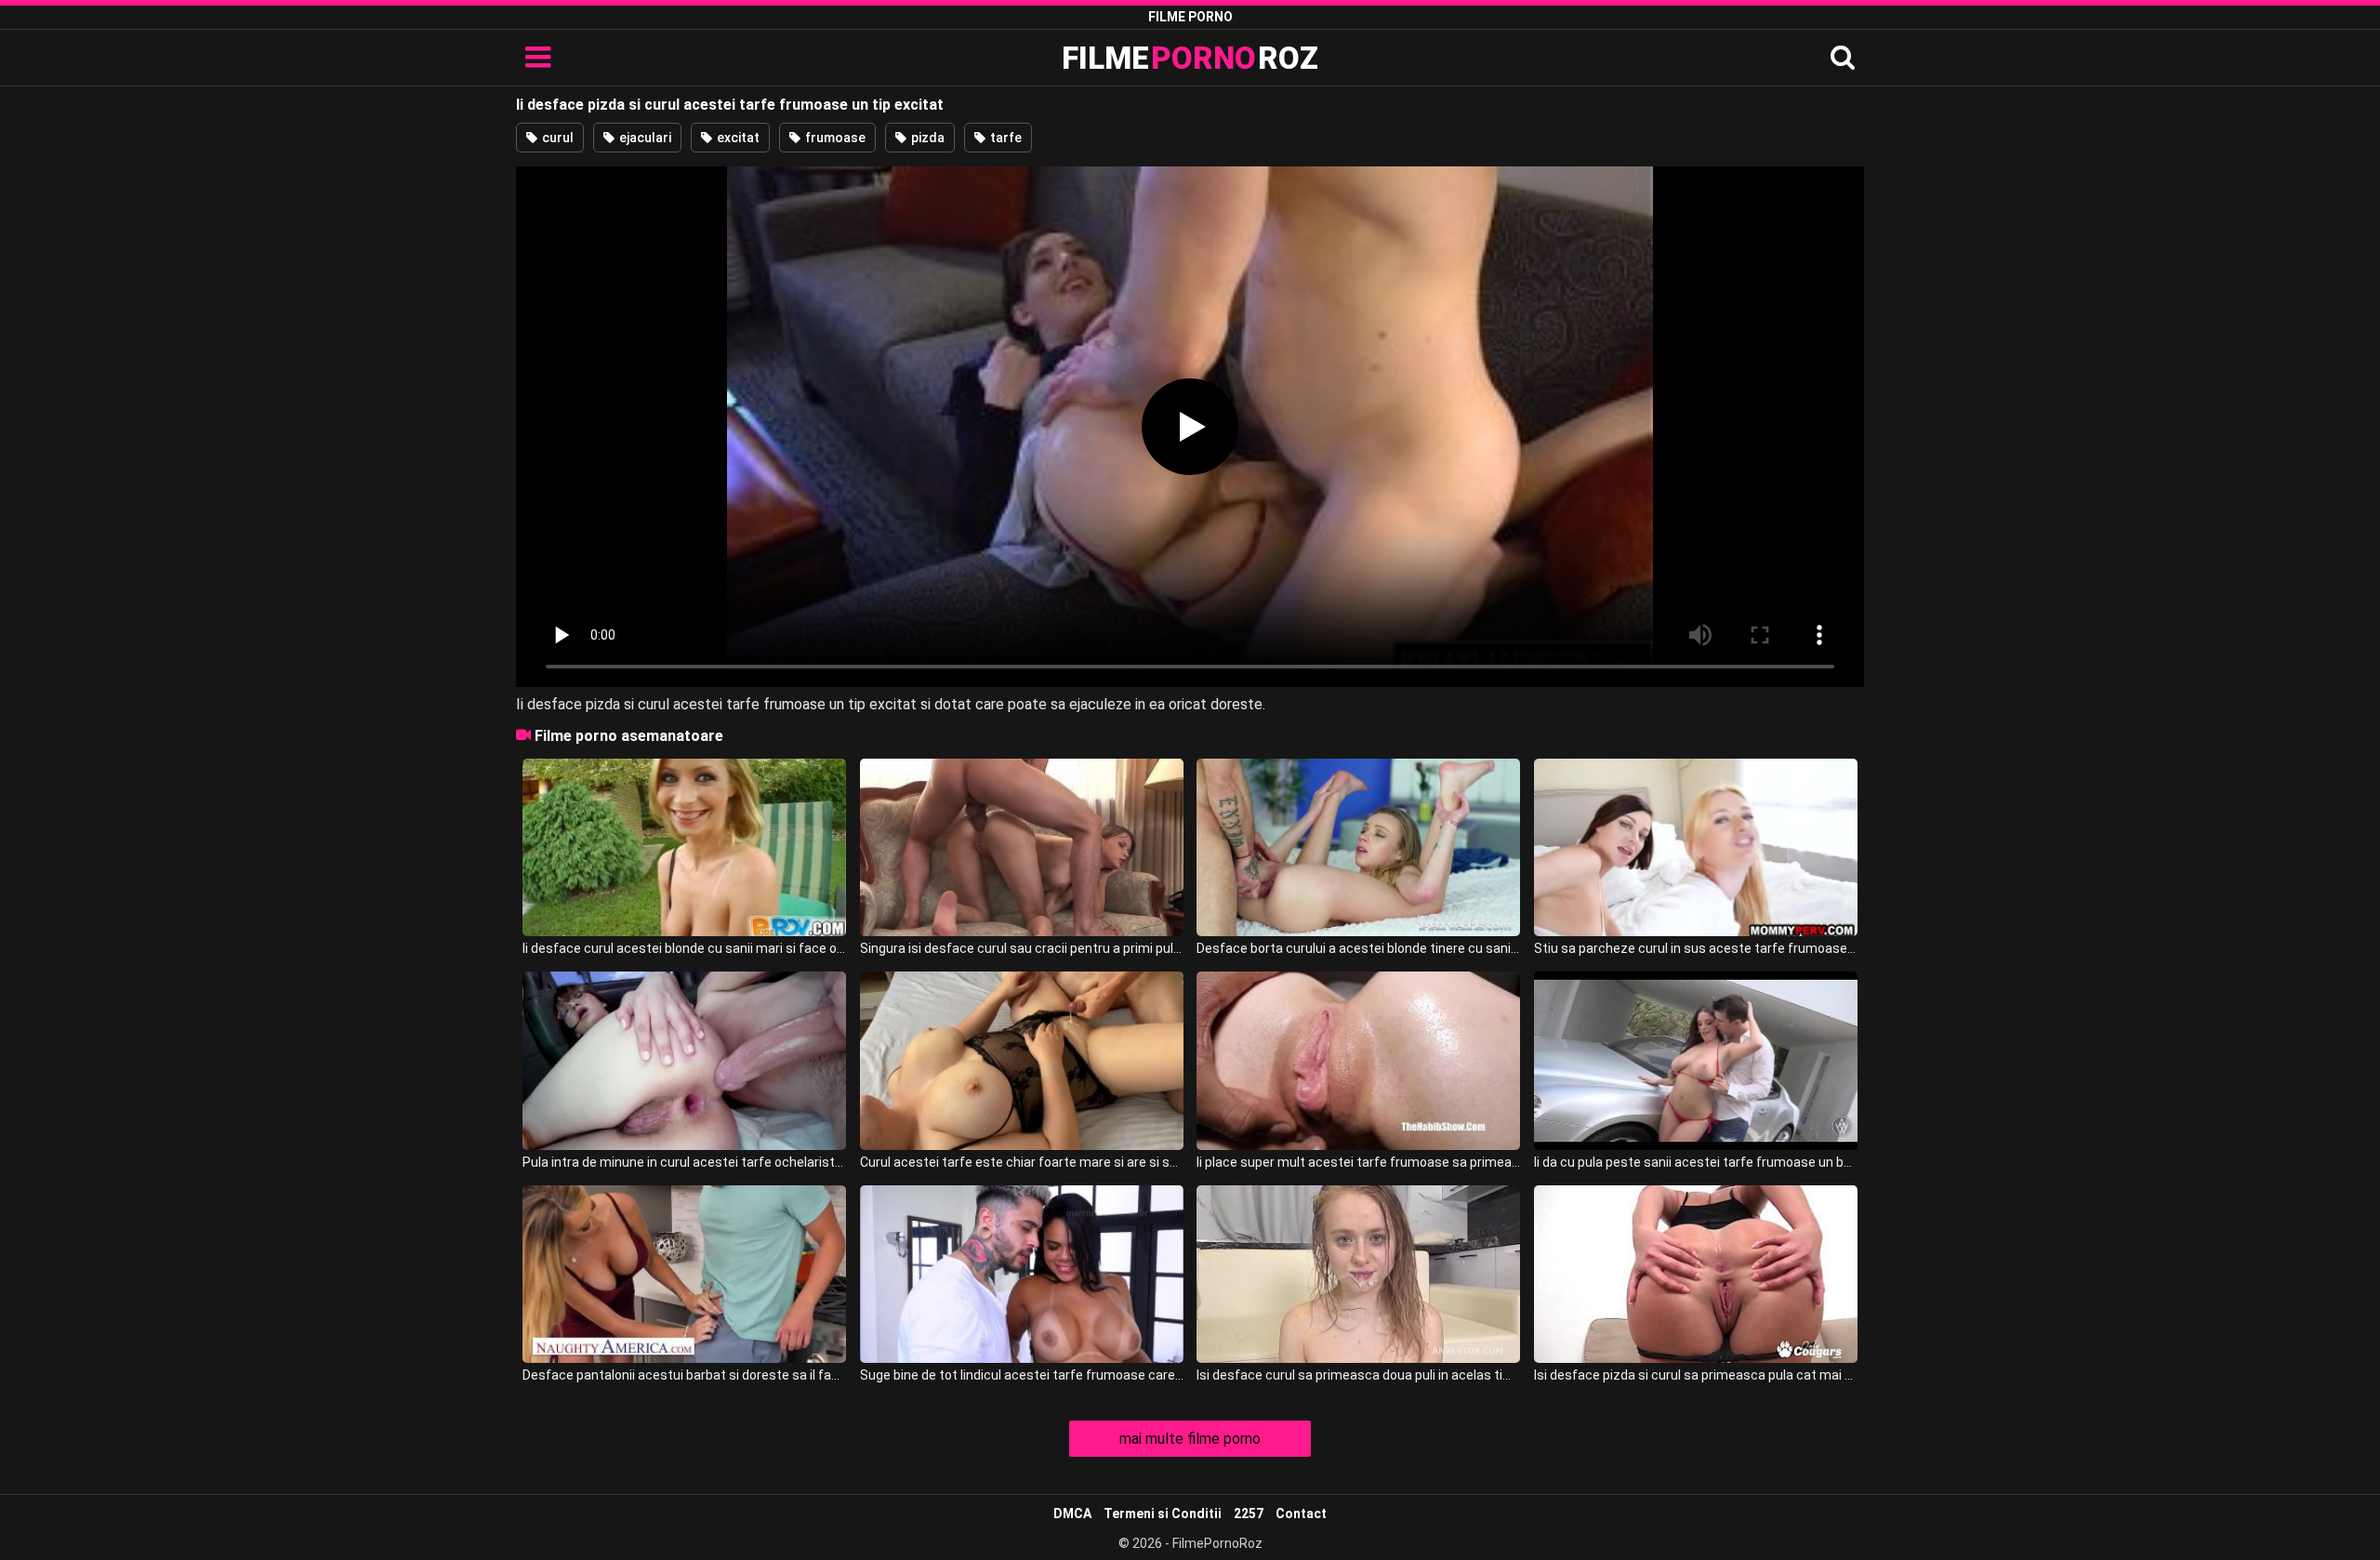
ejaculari (644, 138)
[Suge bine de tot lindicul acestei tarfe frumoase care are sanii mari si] (1022, 1274)
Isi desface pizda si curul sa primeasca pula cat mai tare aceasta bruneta (1696, 1375)
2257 (1249, 1514)
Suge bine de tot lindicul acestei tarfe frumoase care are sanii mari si (1022, 1375)
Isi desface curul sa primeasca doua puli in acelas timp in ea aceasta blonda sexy (1358, 1375)
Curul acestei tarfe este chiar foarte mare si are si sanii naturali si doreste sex (1022, 1162)
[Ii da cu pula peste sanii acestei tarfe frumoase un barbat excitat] (1696, 1060)
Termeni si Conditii (1163, 1514)
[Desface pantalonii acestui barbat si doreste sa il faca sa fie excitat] (684, 1274)
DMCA (1072, 1514)
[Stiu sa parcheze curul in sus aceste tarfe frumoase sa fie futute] (1696, 847)
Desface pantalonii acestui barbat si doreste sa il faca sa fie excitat (684, 1375)
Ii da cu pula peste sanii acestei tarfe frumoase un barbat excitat (1696, 1162)
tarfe (1005, 138)
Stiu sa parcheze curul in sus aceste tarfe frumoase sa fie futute (1696, 948)
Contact (1301, 1514)
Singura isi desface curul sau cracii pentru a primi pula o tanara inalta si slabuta (1022, 948)
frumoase (834, 138)
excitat (737, 138)
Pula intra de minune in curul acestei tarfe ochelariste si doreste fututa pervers (684, 1162)
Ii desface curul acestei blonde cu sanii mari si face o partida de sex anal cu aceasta (684, 948)
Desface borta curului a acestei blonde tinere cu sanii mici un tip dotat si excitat (1358, 948)
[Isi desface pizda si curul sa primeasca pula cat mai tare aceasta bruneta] (1696, 1274)
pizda (926, 138)
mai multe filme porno (1190, 1439)
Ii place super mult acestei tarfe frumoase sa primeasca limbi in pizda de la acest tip (1358, 1162)
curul (556, 138)
